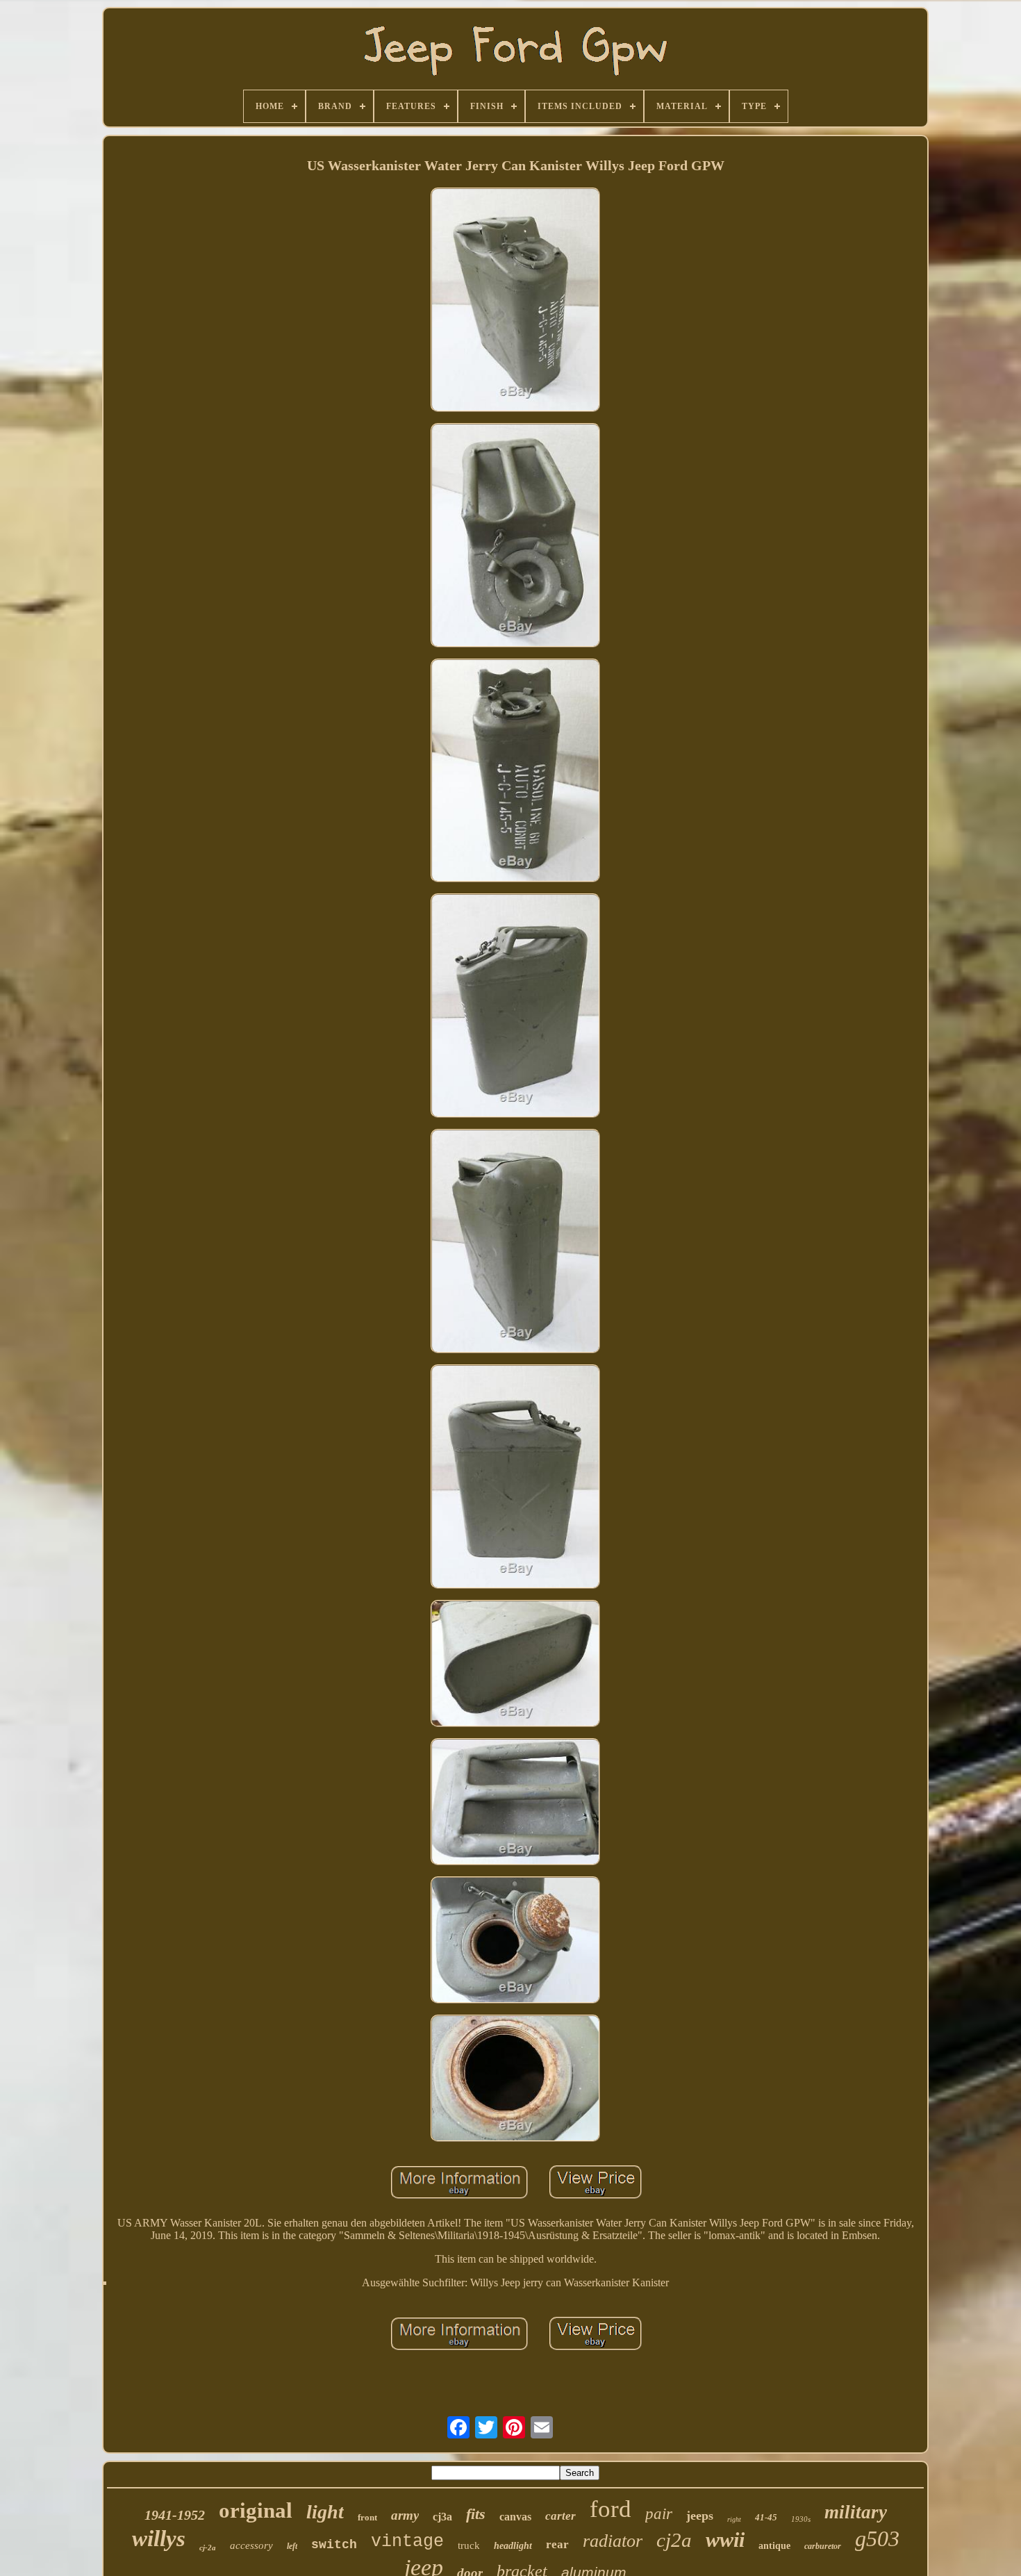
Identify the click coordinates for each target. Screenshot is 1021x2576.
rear (557, 2544)
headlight (513, 2546)
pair (659, 2514)
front (367, 2517)
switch (334, 2545)
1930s (801, 2519)
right (734, 2519)
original (256, 2510)
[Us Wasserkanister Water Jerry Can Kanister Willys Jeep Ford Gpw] (515, 301)
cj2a (674, 2540)
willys (159, 2538)
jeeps (700, 2516)
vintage (407, 2542)
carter (561, 2516)
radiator (613, 2541)
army (405, 2515)
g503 (877, 2538)
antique (774, 2546)
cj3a (442, 2517)
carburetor (823, 2546)
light (325, 2512)
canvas (515, 2517)
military (856, 2512)
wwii (725, 2540)
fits (476, 2514)
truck (469, 2545)
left (292, 2546)
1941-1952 (175, 2515)
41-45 (766, 2517)
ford (611, 2509)
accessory (251, 2545)
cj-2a (208, 2548)
